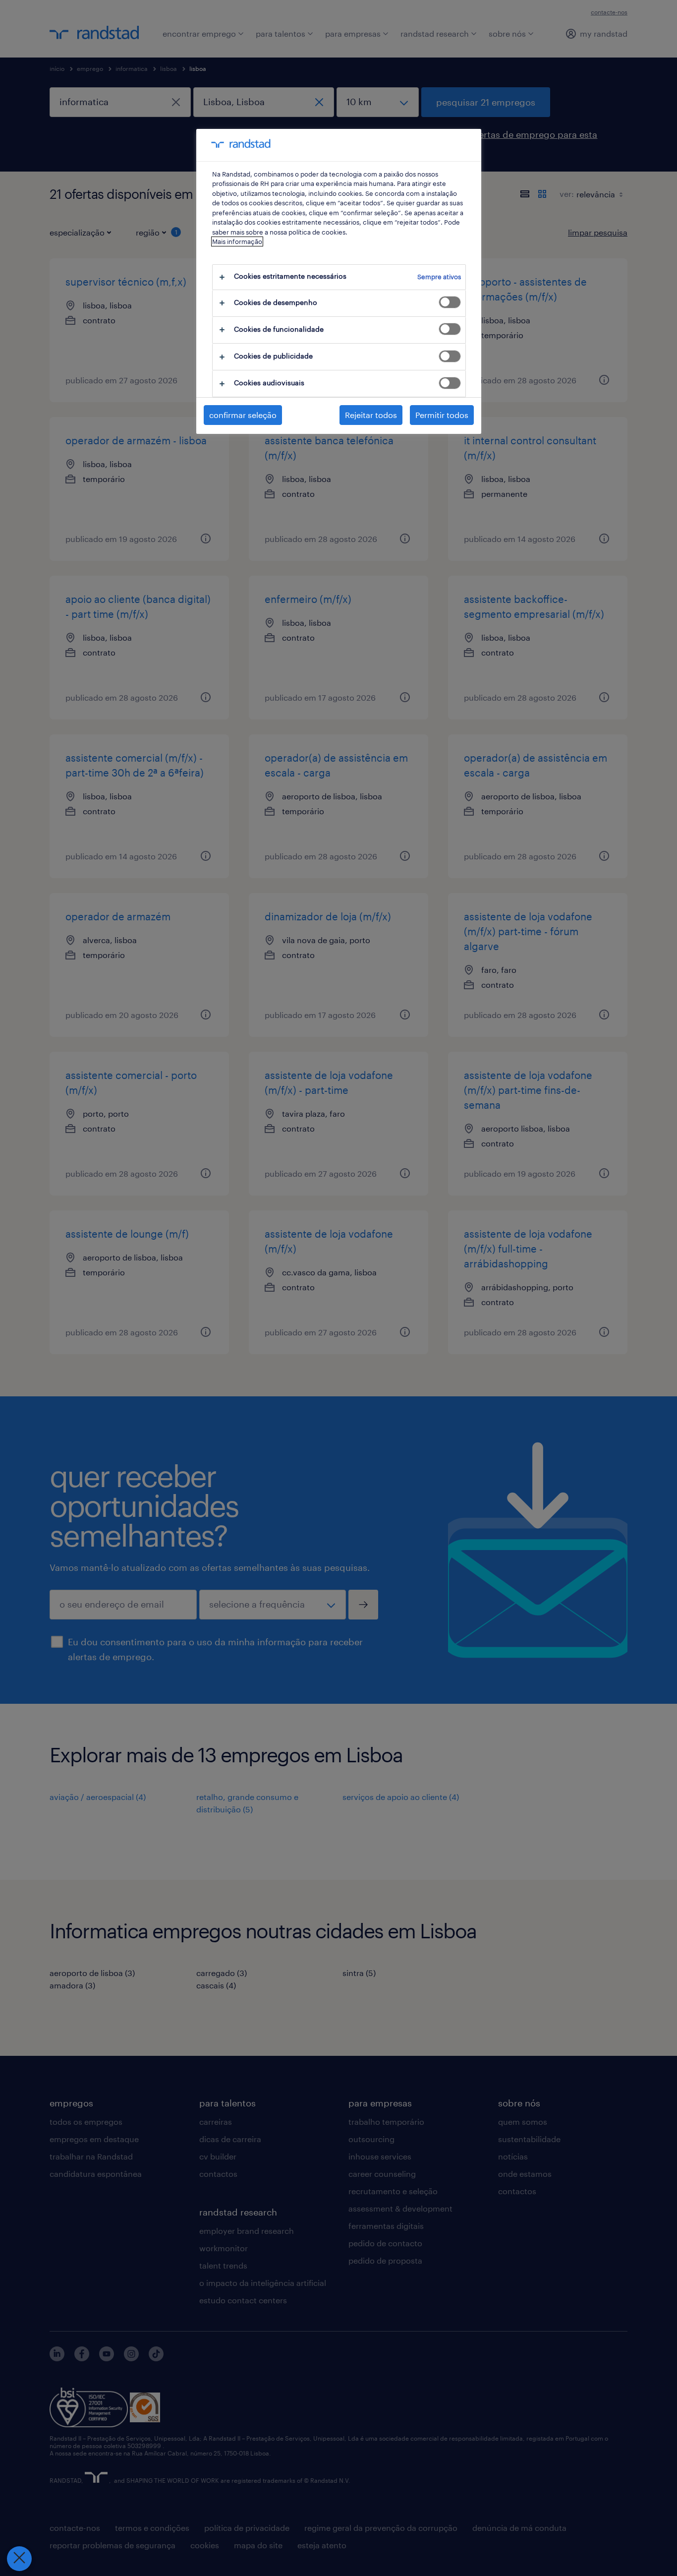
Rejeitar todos (371, 415)
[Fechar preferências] (19, 2559)
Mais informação (237, 241)
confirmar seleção (243, 415)
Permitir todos (442, 415)
